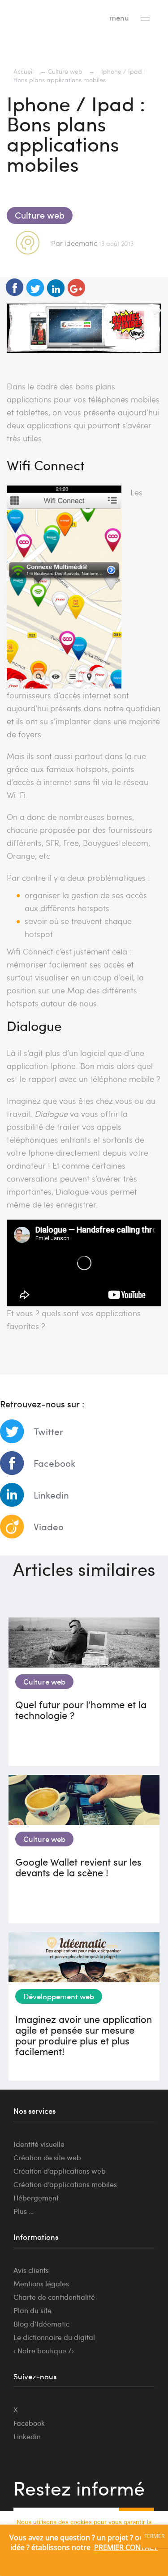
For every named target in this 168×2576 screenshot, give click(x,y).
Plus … (24, 2211)
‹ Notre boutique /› (44, 2350)
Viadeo (49, 1527)
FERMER (154, 2536)
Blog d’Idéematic (41, 2324)
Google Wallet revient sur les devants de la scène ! (78, 1867)
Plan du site (32, 2310)
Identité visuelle (39, 2144)
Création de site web (47, 2157)
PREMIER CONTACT (126, 2547)
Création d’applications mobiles (65, 2184)
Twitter (48, 1431)
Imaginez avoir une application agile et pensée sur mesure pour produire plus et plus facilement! (84, 2035)
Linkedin (51, 1495)
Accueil (24, 71)
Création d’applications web (60, 2171)
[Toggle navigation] (145, 18)
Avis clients (31, 2270)
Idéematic (43, 16)
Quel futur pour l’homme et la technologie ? (81, 1710)
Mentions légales (41, 2283)
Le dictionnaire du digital (54, 2337)
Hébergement (36, 2198)
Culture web (65, 71)
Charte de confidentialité (54, 2297)
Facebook (55, 1463)
